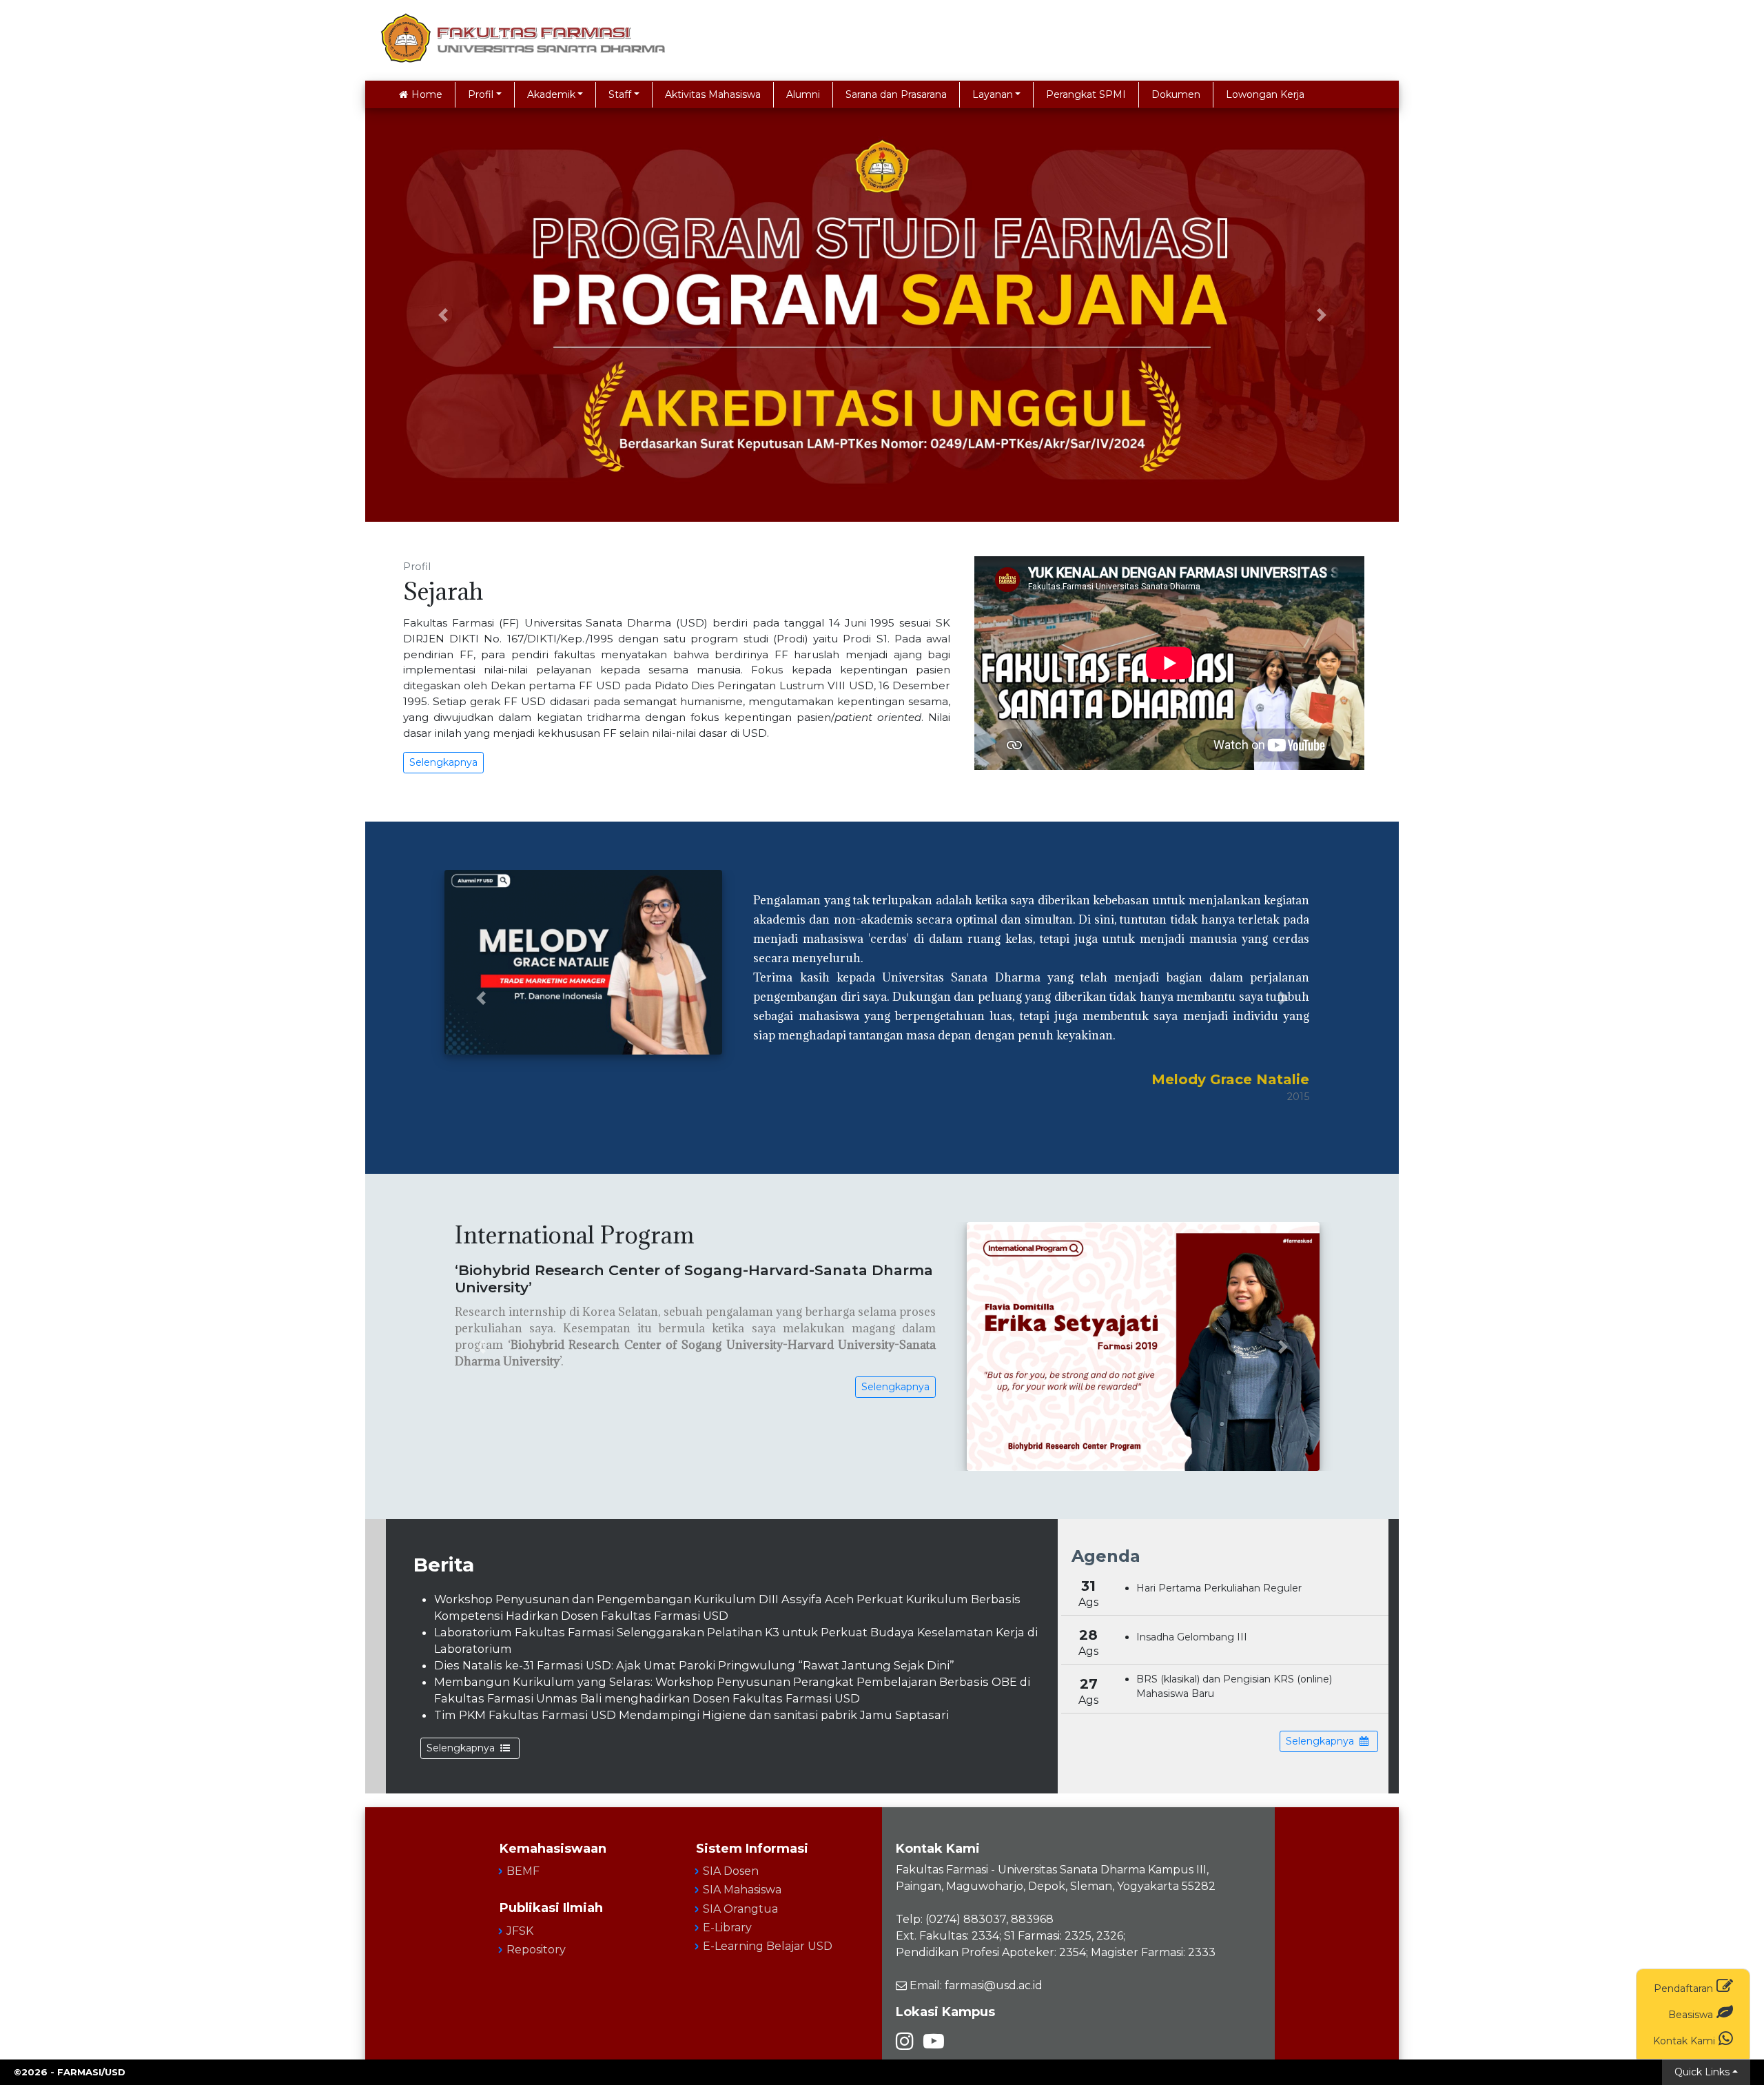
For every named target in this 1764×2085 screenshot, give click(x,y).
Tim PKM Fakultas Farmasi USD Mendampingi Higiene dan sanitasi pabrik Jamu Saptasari (691, 1715)
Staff (620, 94)
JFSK (520, 1931)
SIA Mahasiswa (742, 1890)
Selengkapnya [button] (443, 762)
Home (427, 94)
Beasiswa (1691, 2015)
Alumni (803, 94)
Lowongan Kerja (1265, 94)
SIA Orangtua (740, 1909)
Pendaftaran (1683, 1989)
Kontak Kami (1684, 2041)
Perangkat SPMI (1086, 94)
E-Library (727, 1928)
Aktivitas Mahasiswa (713, 94)
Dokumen (1176, 94)
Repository (536, 1950)
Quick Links (1702, 2072)
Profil (481, 94)
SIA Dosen (731, 1871)
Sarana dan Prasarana (896, 94)
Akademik (551, 94)
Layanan (993, 94)
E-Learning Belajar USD (768, 1946)
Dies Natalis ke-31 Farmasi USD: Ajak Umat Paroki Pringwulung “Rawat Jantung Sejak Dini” (694, 1665)
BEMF (523, 1871)
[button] (443, 315)
